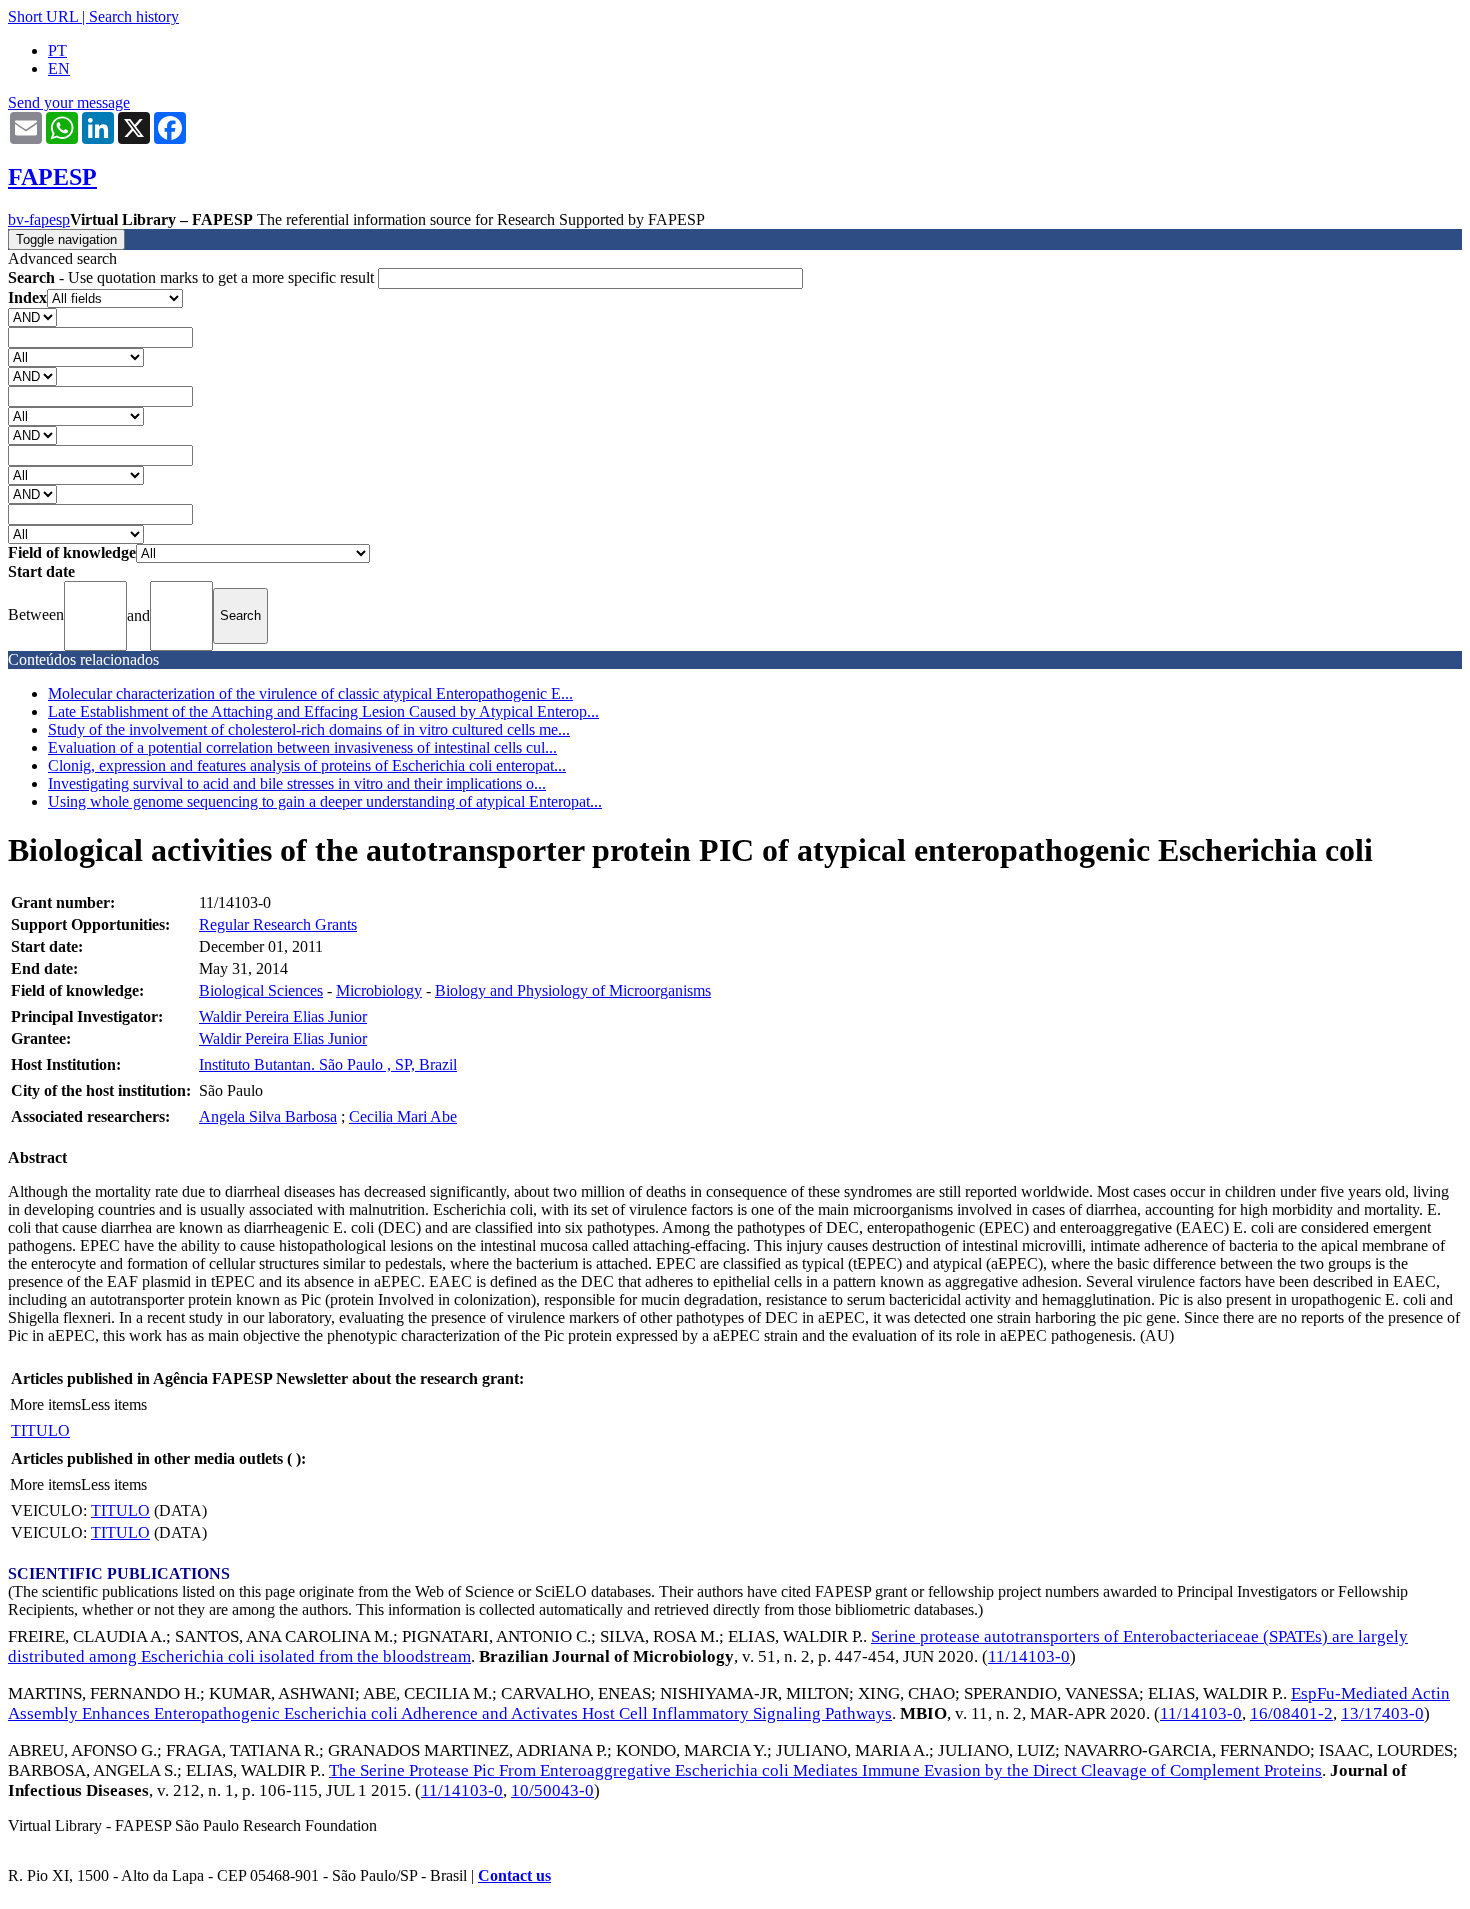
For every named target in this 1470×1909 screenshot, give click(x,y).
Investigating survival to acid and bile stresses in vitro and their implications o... (297, 783)
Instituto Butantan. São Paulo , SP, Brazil (328, 1064)
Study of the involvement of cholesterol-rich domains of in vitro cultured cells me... (309, 729)
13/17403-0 (1382, 1713)
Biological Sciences (261, 990)
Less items (114, 1404)
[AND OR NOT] (32, 316)
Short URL (43, 16)
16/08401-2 (1291, 1713)
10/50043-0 (552, 1790)
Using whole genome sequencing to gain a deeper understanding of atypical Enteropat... (325, 801)
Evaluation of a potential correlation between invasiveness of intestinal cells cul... (302, 747)
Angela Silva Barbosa (268, 1116)
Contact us (514, 1875)
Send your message (69, 102)
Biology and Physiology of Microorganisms (573, 990)
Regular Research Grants (278, 924)
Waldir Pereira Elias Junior (283, 1016)
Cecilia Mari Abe (403, 1116)
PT (57, 50)
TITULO (40, 1430)
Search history (134, 16)
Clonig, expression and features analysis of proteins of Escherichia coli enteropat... (307, 765)
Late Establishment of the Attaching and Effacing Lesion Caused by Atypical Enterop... (323, 711)
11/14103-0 (1029, 1656)
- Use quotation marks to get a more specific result (193, 277)
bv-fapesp (39, 219)
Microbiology (379, 990)
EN (59, 68)
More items (45, 1404)
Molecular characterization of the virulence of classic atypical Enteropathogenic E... (310, 693)
